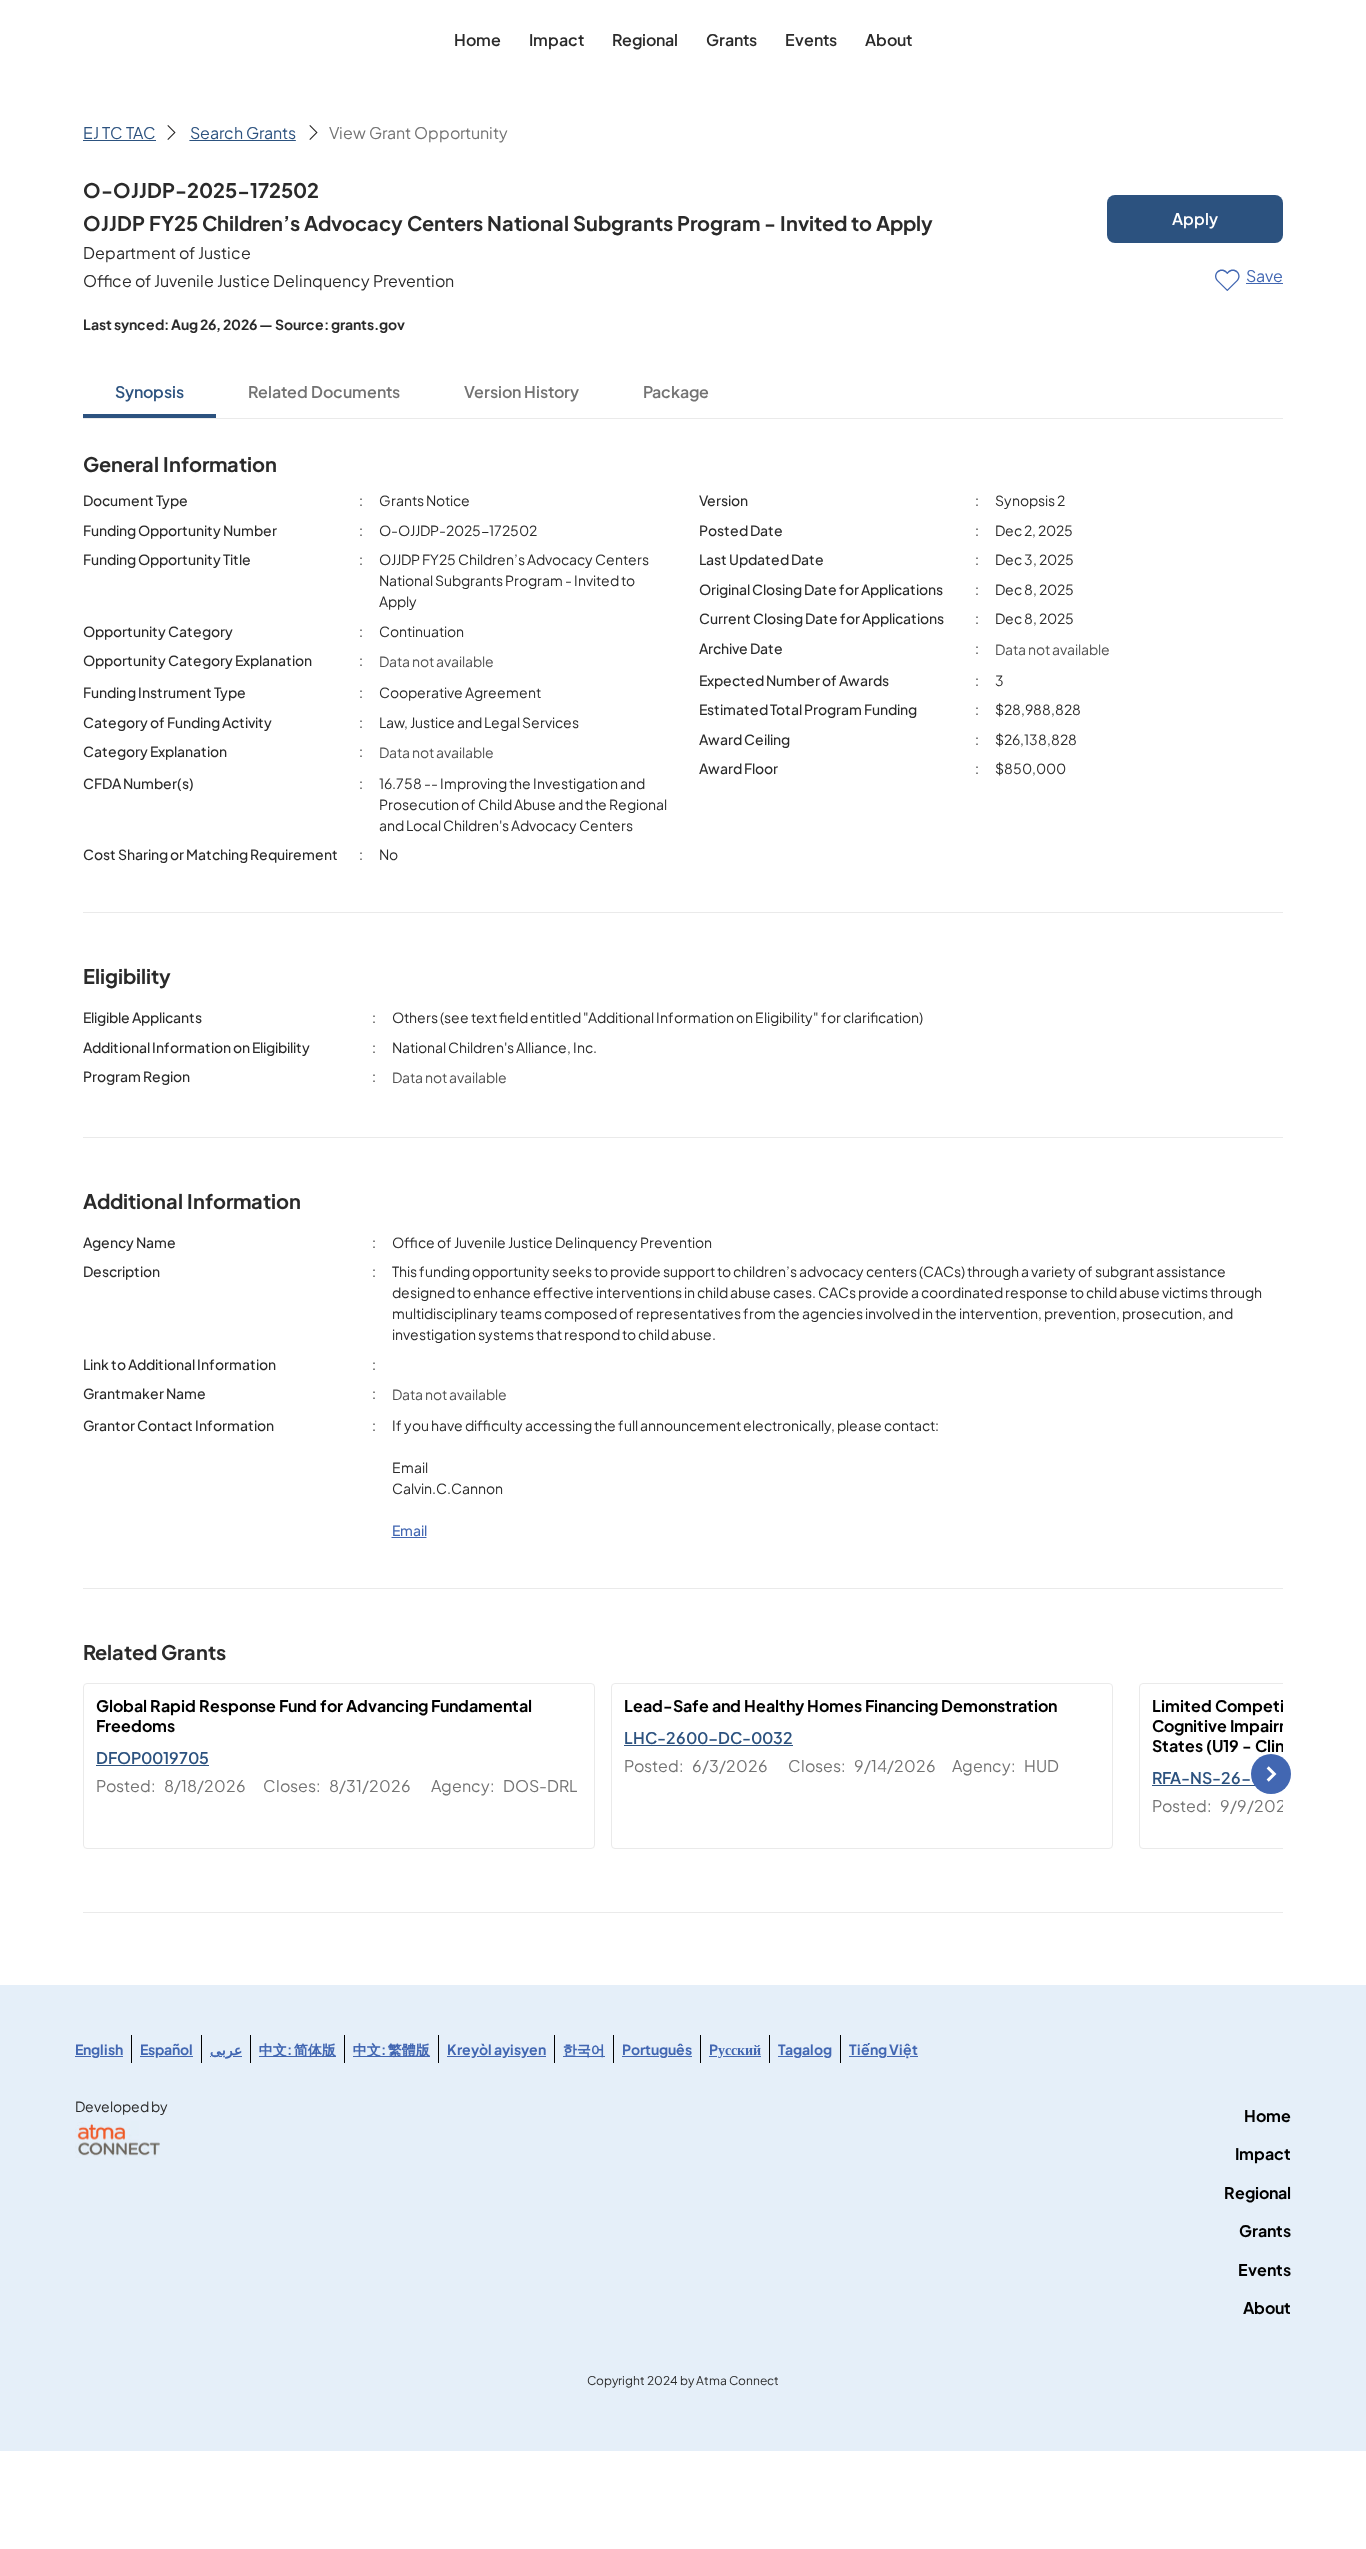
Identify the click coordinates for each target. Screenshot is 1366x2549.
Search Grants (243, 132)
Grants (1265, 2230)
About (1267, 2307)
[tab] (149, 393)
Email (409, 1530)
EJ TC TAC (119, 132)
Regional (1257, 2192)
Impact (1263, 2153)
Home (1267, 2115)
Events (1264, 2269)
